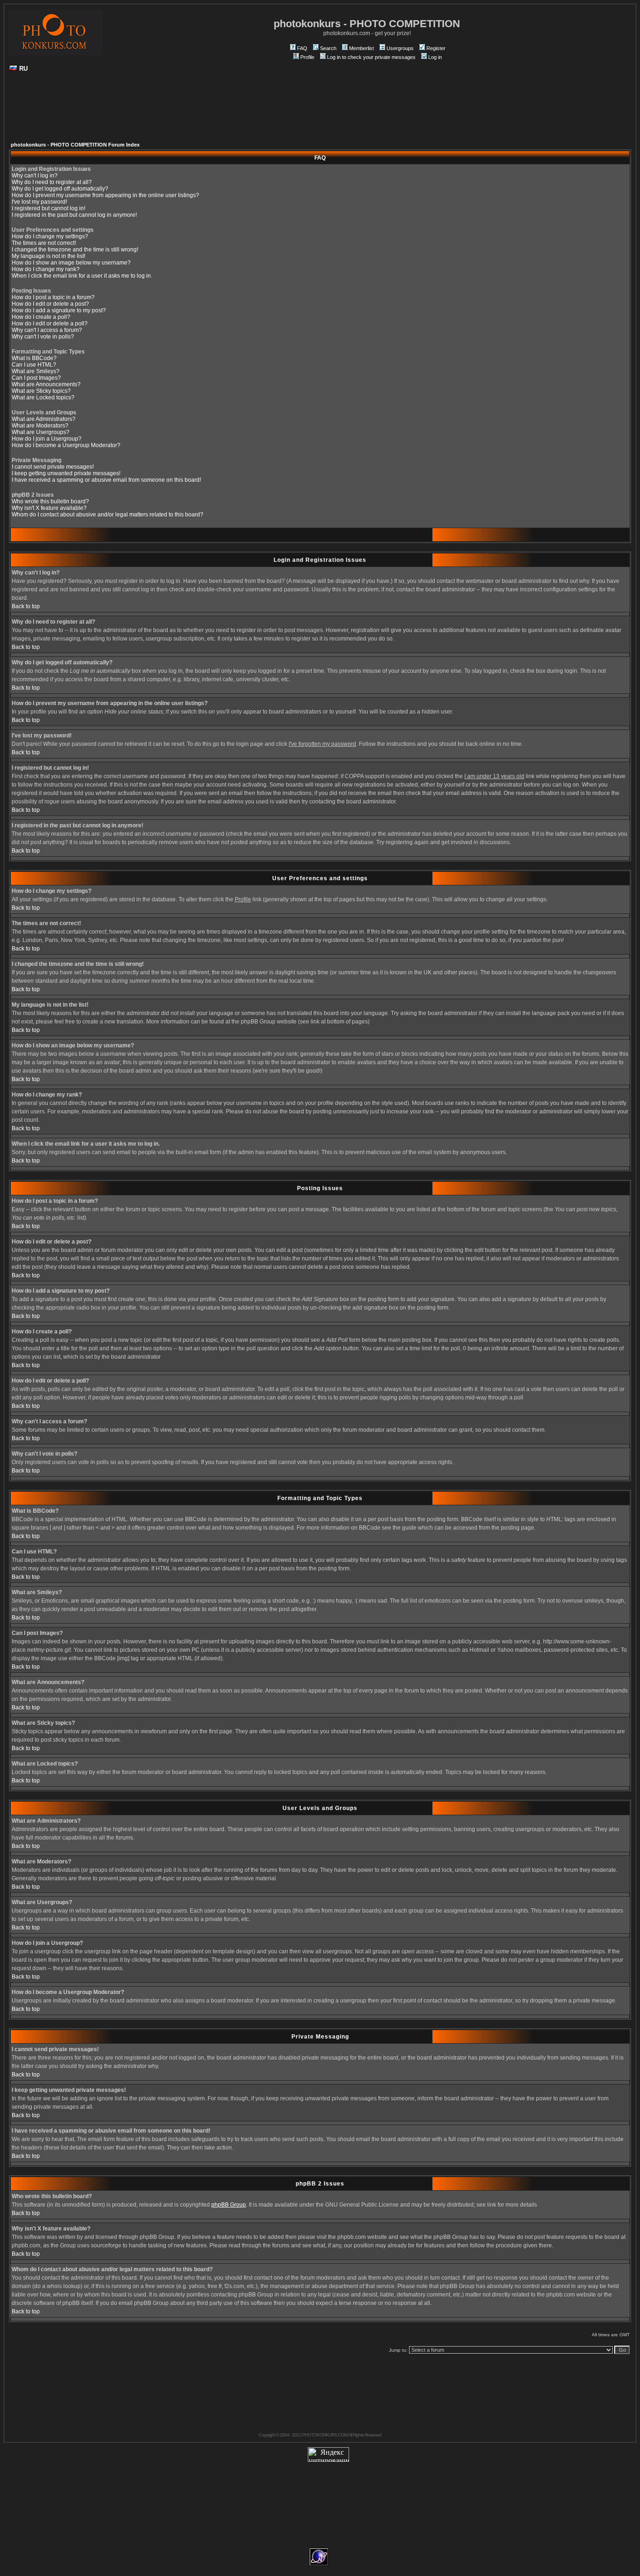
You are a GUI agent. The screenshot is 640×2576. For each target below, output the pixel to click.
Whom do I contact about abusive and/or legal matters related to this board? (108, 515)
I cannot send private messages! (53, 467)
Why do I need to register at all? (52, 182)
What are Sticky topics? (41, 391)
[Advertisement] (320, 110)
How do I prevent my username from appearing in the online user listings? (105, 195)
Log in (435, 57)
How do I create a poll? (41, 317)
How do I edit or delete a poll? (50, 324)
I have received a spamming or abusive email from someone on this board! (106, 480)
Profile (307, 57)
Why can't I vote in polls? (43, 337)
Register (436, 48)
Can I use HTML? (34, 365)
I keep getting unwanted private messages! (66, 473)
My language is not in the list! (48, 256)
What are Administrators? (44, 419)
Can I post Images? (36, 378)
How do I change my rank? (46, 269)
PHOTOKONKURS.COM (325, 2435)
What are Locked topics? (43, 397)
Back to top (26, 606)
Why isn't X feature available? (49, 508)
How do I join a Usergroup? (47, 439)
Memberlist (361, 48)
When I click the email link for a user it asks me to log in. (82, 276)
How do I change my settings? (50, 236)
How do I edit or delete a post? (50, 304)
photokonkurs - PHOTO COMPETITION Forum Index (75, 145)
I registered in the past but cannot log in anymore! (74, 215)
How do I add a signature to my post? (59, 310)
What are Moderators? (40, 426)
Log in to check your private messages (371, 57)
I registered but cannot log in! (48, 208)
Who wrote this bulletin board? (50, 501)
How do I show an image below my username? (71, 263)
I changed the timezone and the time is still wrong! (75, 250)
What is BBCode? (34, 358)
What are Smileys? (36, 371)
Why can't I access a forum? (47, 330)
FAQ (302, 48)
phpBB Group (229, 2205)
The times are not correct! (44, 243)
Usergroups (400, 48)
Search (328, 48)
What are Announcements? (46, 384)
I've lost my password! (39, 202)
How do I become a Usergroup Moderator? (66, 445)
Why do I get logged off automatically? (60, 189)
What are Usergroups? (41, 432)
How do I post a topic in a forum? (53, 297)
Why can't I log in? (35, 176)
